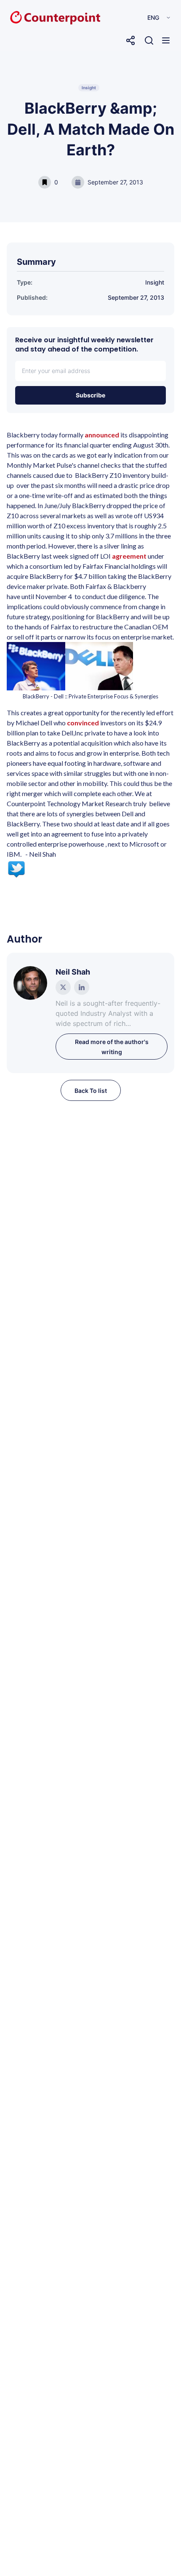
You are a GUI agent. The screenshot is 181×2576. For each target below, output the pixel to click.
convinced (84, 723)
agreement (130, 556)
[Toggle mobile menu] (166, 40)
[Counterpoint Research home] (37, 18)
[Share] (130, 40)
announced (102, 435)
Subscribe (90, 395)
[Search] (149, 40)
